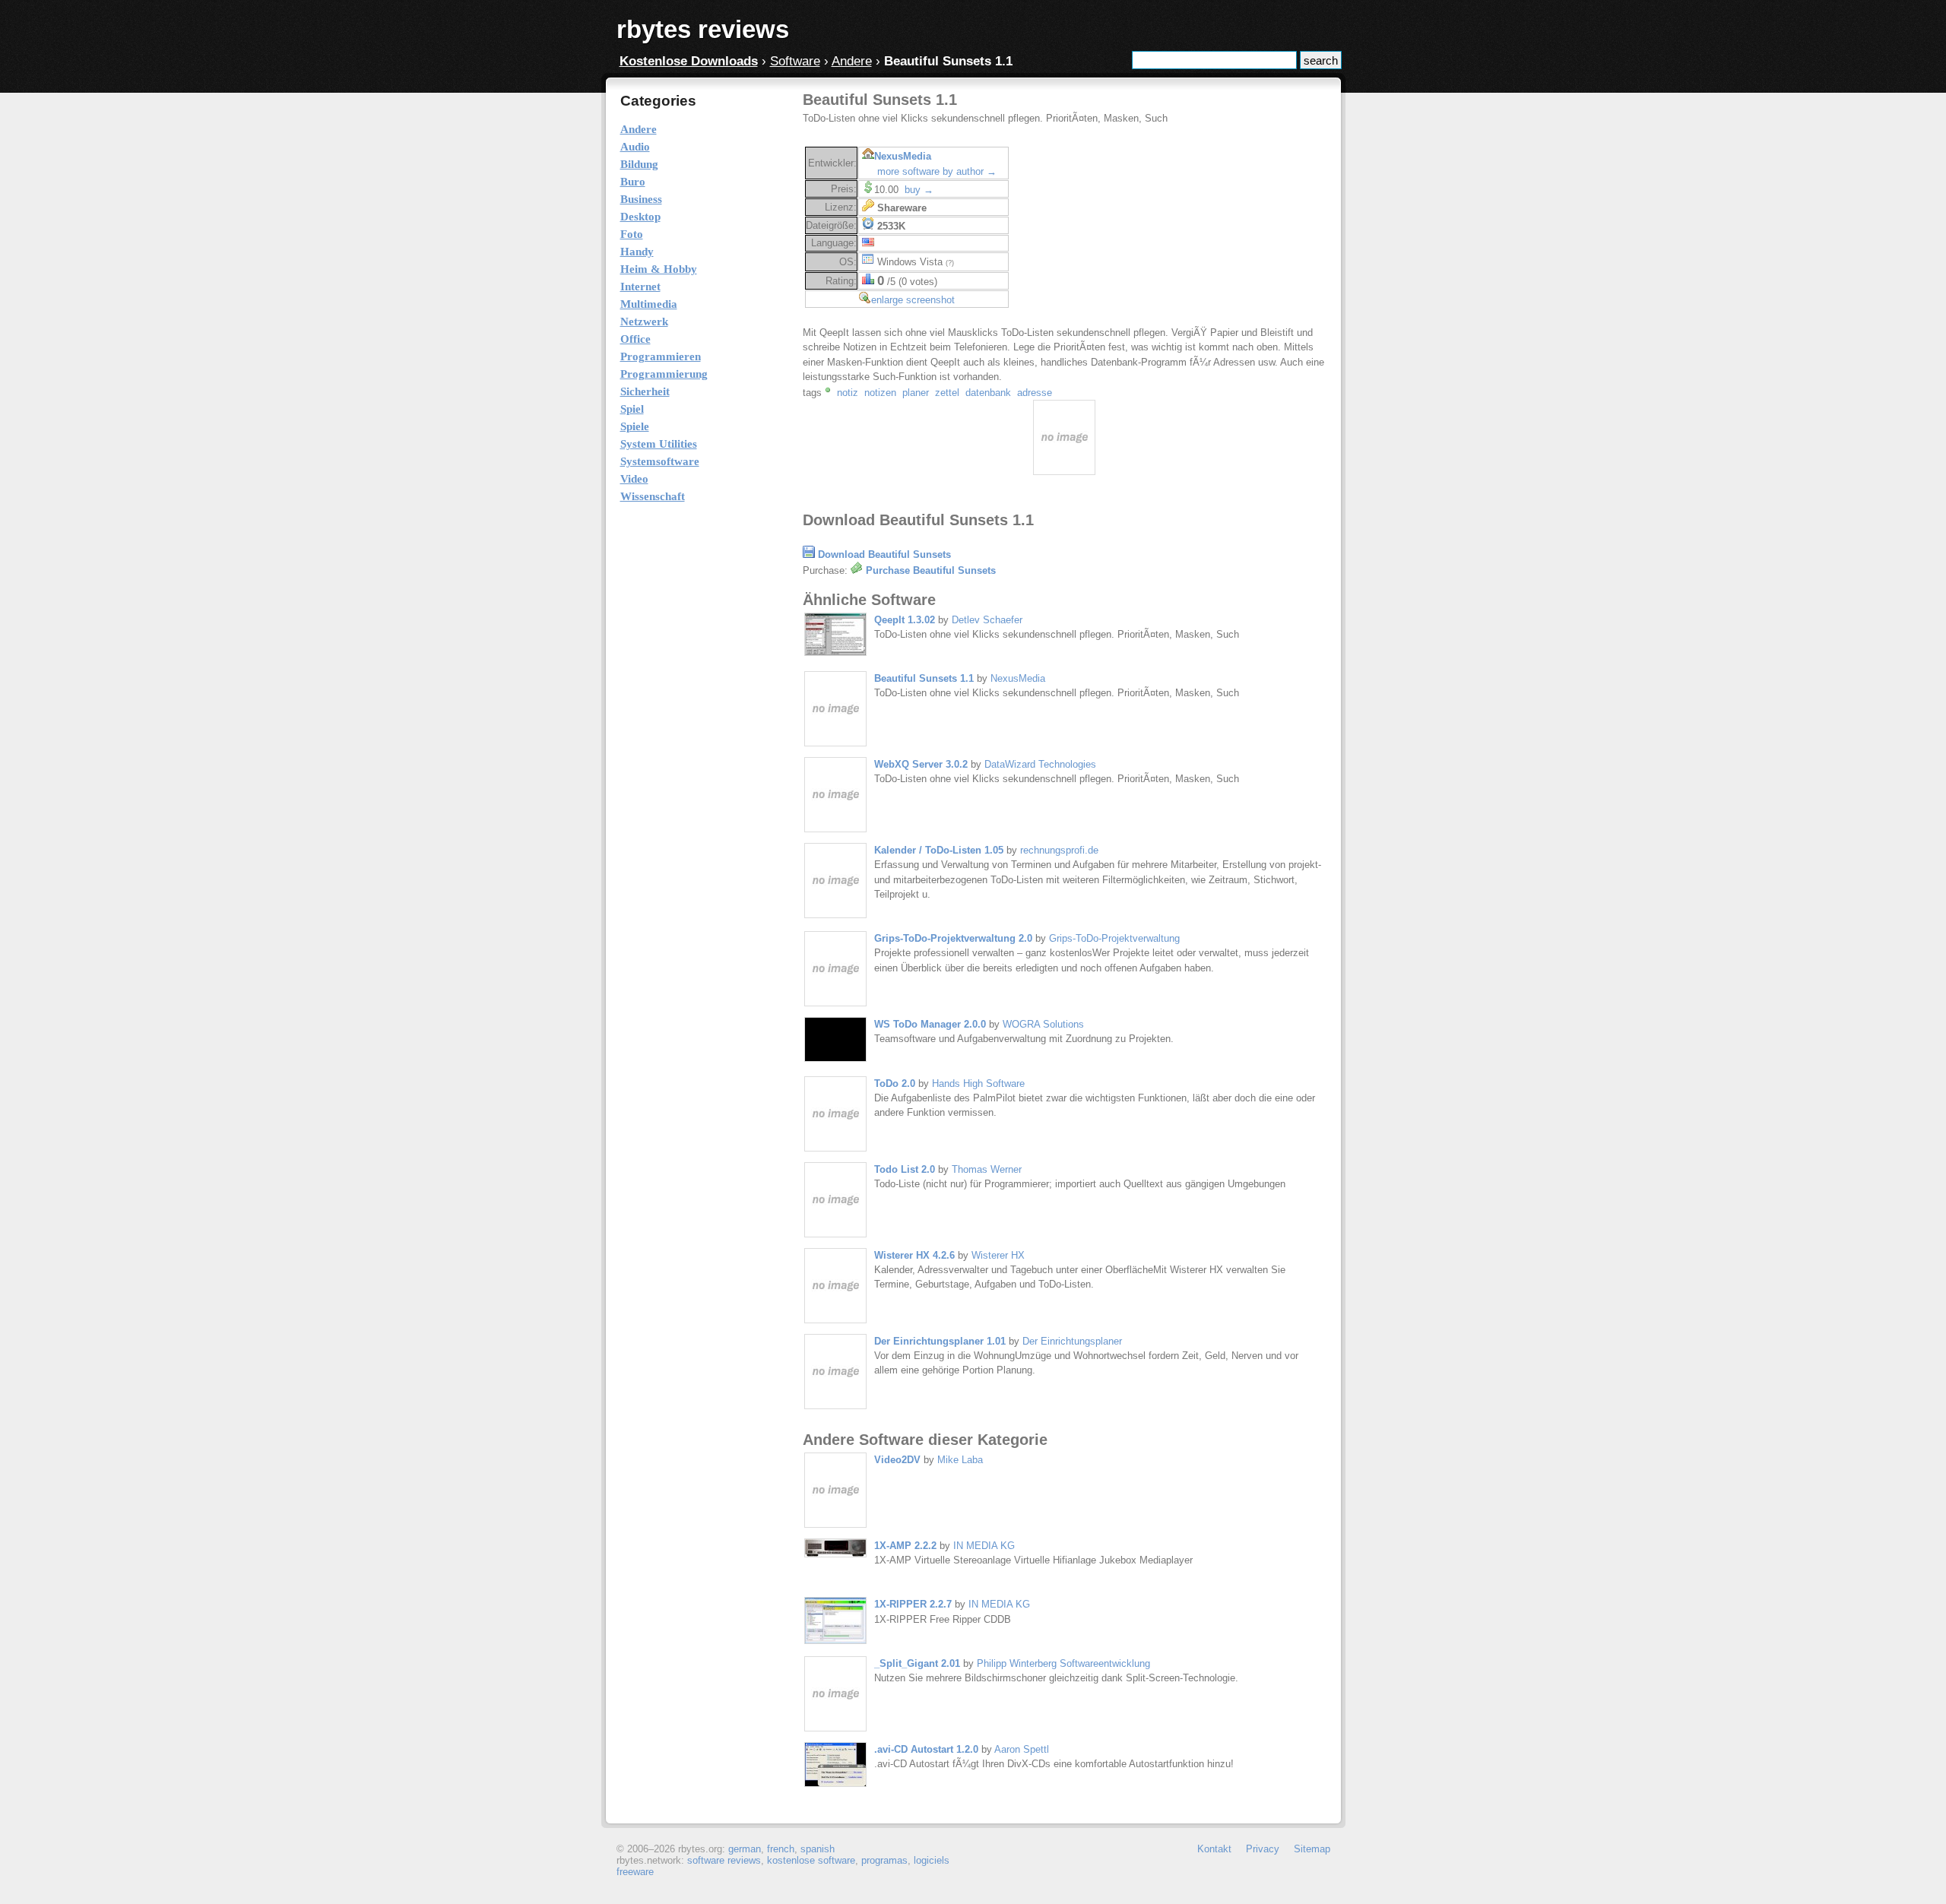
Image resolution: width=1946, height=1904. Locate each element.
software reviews (724, 1860)
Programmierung (664, 374)
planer (916, 393)
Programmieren (661, 356)
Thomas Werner (987, 1169)
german (745, 1849)
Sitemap (1312, 1849)
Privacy (1263, 1849)
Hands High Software (978, 1083)
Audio (635, 147)
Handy (637, 252)
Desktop (640, 217)
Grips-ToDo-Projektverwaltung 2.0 (953, 938)
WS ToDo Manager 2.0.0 (930, 1024)
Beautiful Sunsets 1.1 (924, 678)
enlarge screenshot (913, 300)
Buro (633, 182)
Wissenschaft (653, 496)
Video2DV (899, 1460)
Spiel (632, 409)
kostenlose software (811, 1860)
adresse (1035, 393)
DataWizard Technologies (1040, 764)
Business (641, 199)
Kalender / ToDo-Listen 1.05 (939, 850)
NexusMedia (903, 156)
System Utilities (659, 444)
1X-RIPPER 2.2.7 (913, 1604)
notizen (880, 393)
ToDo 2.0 (895, 1083)
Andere (852, 61)
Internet (640, 287)
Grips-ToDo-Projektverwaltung (1114, 938)
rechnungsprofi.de (1059, 850)
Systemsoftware (660, 461)
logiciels (932, 1860)
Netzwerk (644, 322)
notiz (848, 393)
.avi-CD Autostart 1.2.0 (926, 1749)
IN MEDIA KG (984, 1546)
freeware (635, 1872)
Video (634, 479)
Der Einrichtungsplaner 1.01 (940, 1341)
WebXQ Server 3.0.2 (921, 764)
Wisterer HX (998, 1255)
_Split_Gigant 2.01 (917, 1663)
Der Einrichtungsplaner (1072, 1341)
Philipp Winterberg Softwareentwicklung (1063, 1663)
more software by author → (937, 171)
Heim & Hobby (659, 269)
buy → (919, 190)
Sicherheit (645, 391)
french (781, 1849)
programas (884, 1860)
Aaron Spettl (1022, 1749)
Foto (632, 234)
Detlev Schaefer (987, 620)
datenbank (988, 393)
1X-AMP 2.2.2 (905, 1546)
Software (795, 61)
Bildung (639, 164)
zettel (947, 393)
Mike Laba (960, 1460)
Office (635, 339)
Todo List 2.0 (905, 1169)
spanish (818, 1849)
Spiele (635, 426)
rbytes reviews (703, 29)
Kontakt (1214, 1849)
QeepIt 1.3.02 (905, 620)
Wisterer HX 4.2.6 (914, 1255)
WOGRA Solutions (1043, 1024)
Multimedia (649, 304)
